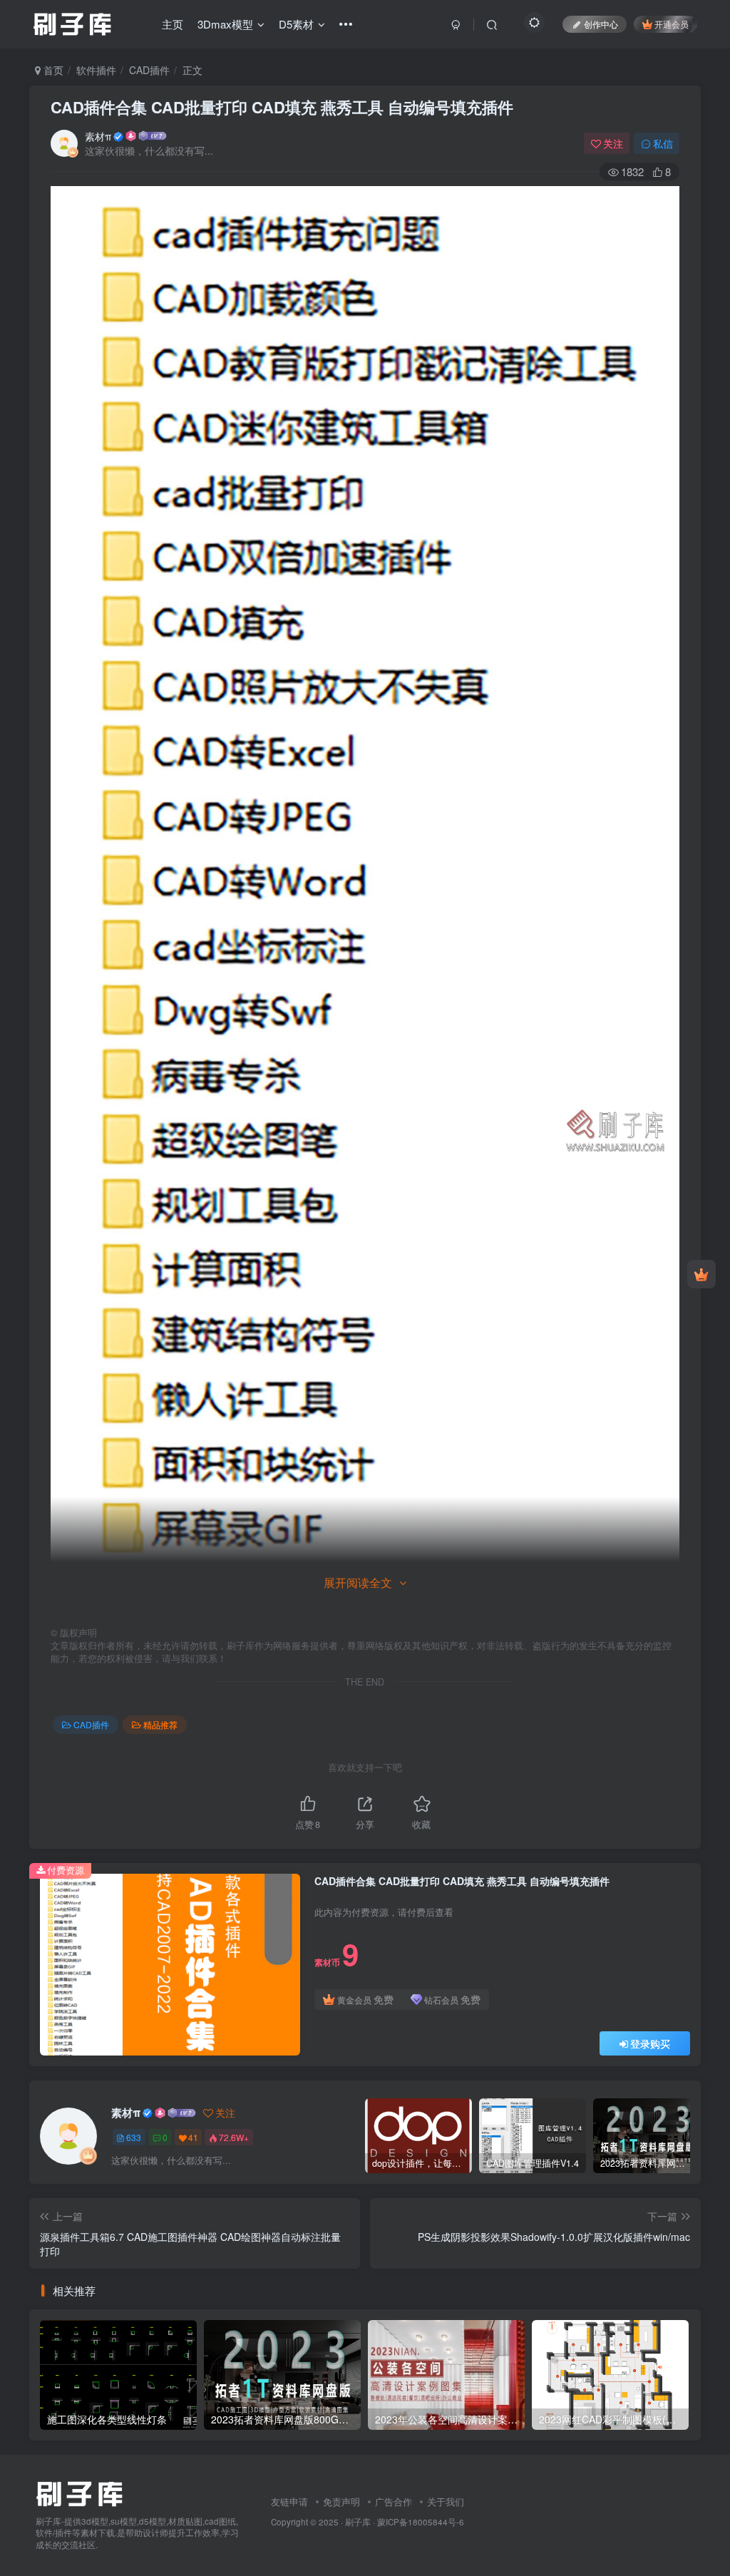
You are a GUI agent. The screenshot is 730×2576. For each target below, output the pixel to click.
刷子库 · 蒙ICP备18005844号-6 (405, 2522)
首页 (52, 70)
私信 (663, 143)
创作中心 (601, 24)
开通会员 (672, 24)
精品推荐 (160, 1724)
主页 (173, 24)
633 (134, 2137)
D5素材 (296, 24)
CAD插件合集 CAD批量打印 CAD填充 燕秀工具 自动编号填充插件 (282, 107)
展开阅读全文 (358, 1582)
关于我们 (446, 2501)
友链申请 (289, 2501)
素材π (98, 136)
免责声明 (341, 2501)
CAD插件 (149, 70)
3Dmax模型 (225, 24)
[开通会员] (701, 1274)
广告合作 (394, 2501)
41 (193, 2137)
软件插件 (96, 70)
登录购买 (650, 2043)
